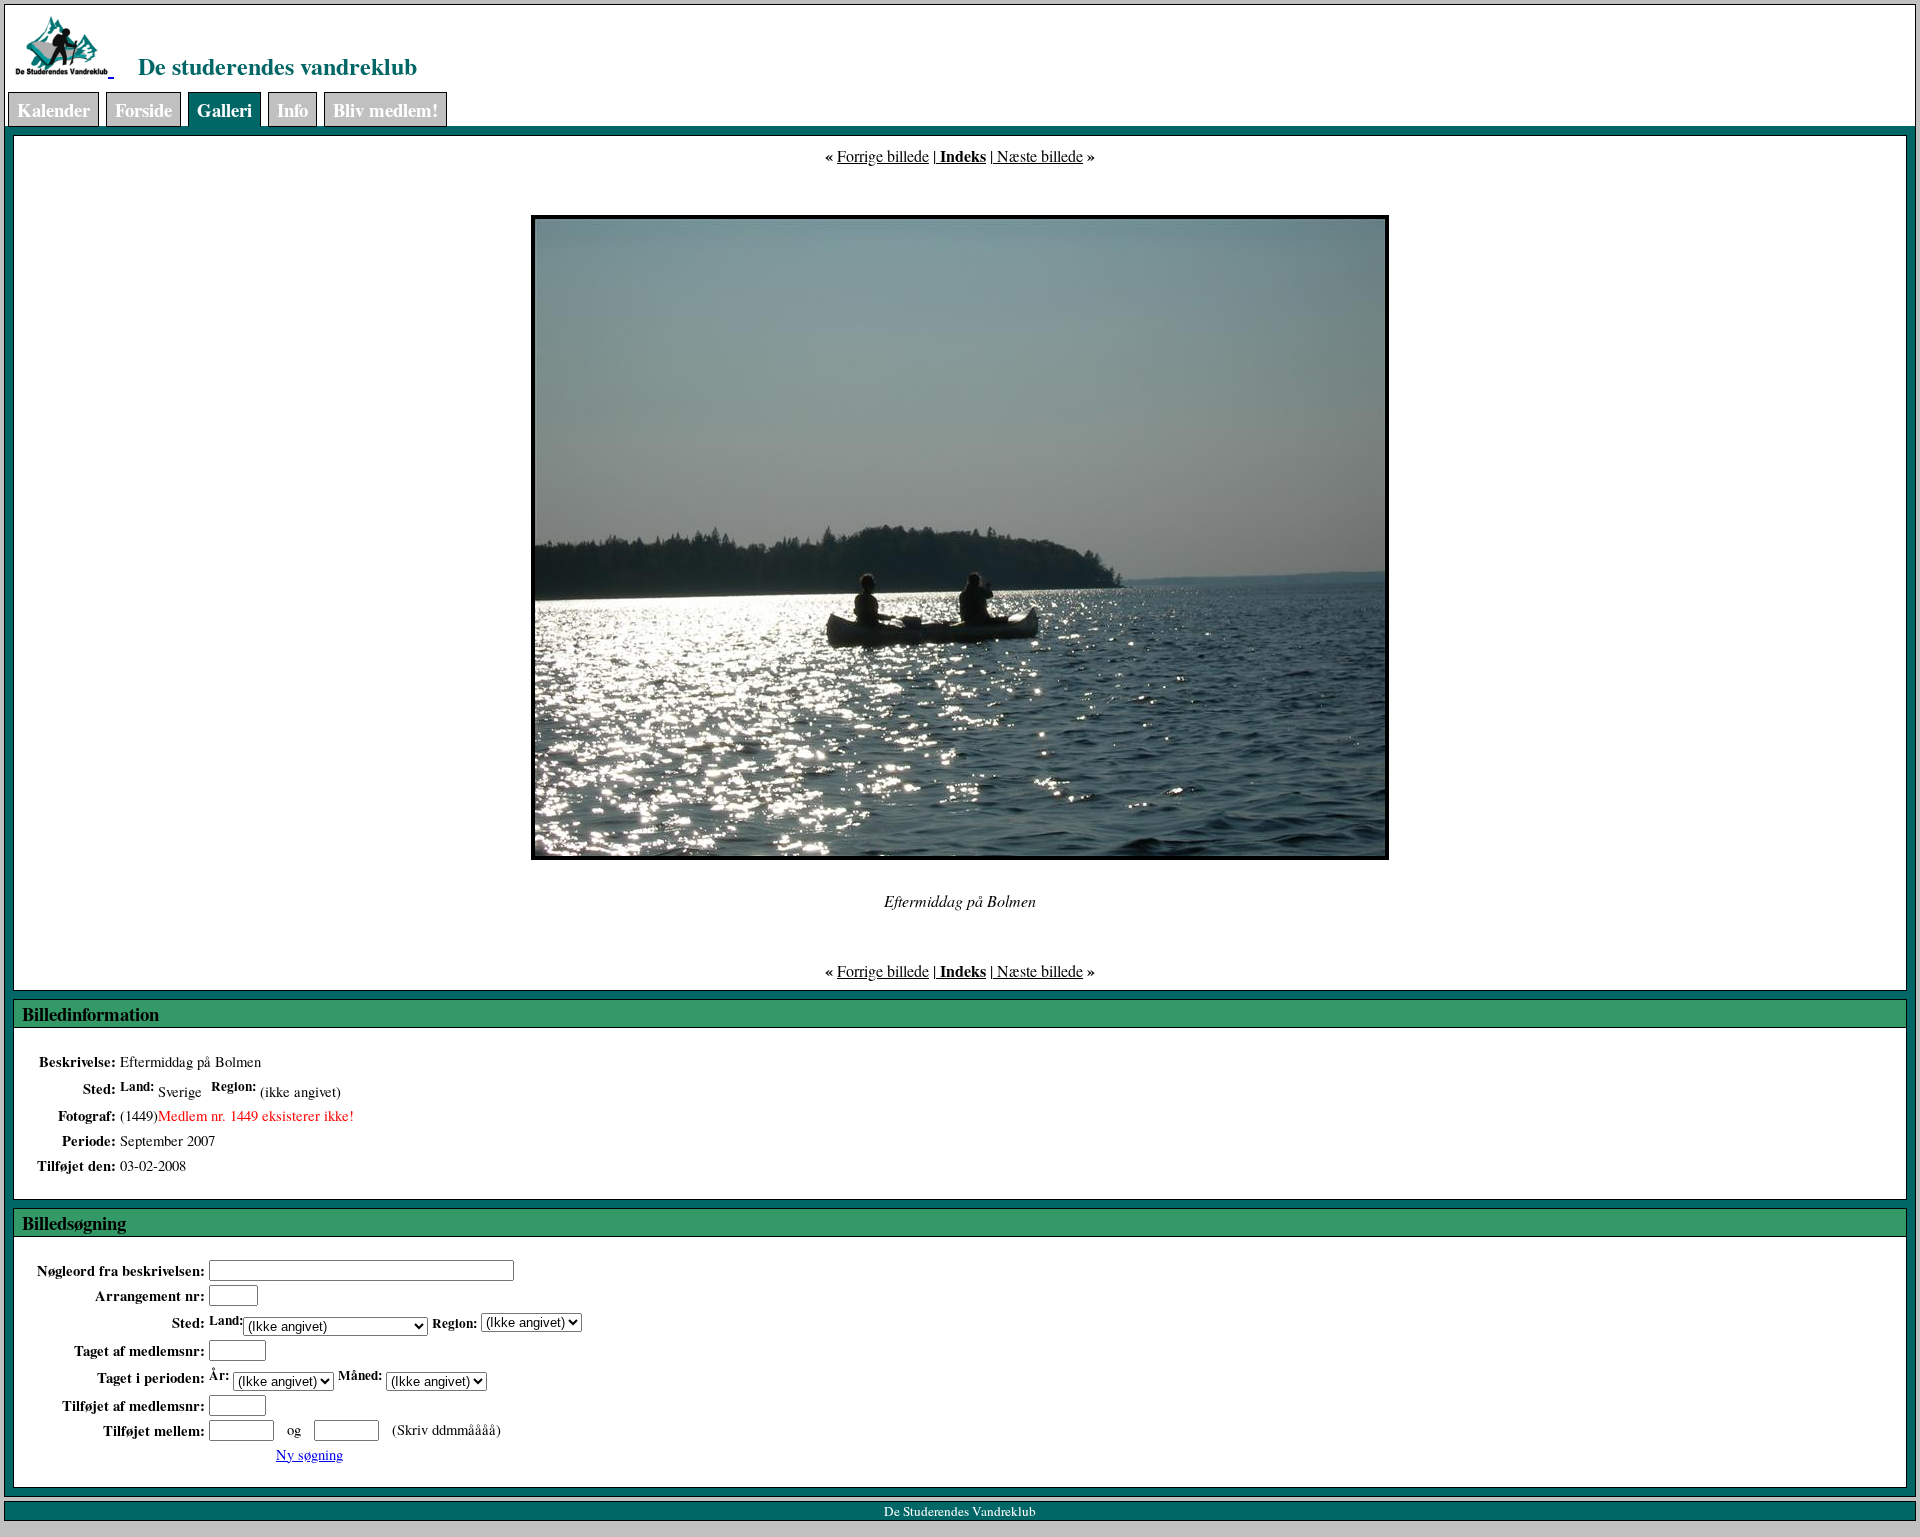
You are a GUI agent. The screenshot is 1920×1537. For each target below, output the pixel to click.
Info (292, 109)
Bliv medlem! (385, 109)
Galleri (224, 109)
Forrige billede (883, 155)
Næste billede (1038, 155)
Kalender (53, 109)
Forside (143, 109)
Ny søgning (309, 1454)
